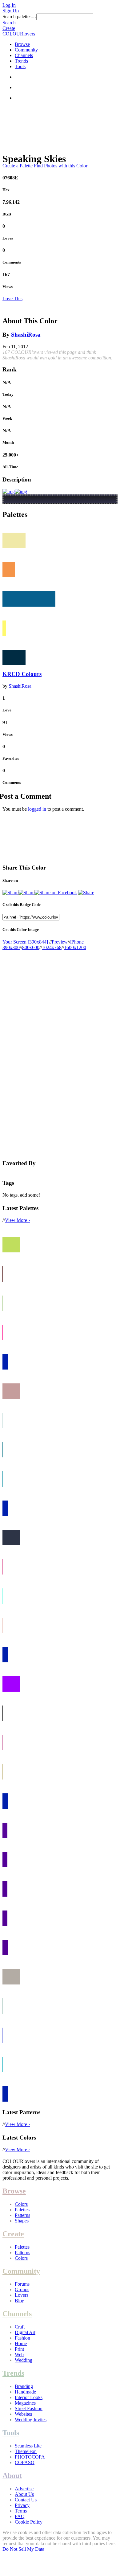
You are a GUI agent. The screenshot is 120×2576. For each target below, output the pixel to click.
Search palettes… (19, 16)
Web (19, 2355)
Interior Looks (29, 2397)
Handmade (25, 2392)
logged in (37, 809)
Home (21, 2343)
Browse (22, 44)
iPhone (77, 942)
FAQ (20, 2516)
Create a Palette (18, 166)
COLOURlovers (19, 34)
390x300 (11, 947)
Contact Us (26, 2500)
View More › (17, 1220)
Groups (22, 2289)
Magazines (25, 2403)
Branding (24, 2386)
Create (9, 28)
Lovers (22, 2295)
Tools (20, 66)
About (12, 2476)
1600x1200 (75, 947)
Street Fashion (29, 2408)
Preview (60, 942)
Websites (23, 2414)
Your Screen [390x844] (25, 942)
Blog (20, 2301)
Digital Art (25, 2332)
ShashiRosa (26, 335)
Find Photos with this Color (61, 166)
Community (26, 50)
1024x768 (52, 947)
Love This (12, 299)
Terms (21, 2511)
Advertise (24, 2489)
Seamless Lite (28, 2446)
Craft (20, 2327)
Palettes (22, 2210)
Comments (12, 262)
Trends (21, 61)
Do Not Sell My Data (23, 2549)
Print (19, 2349)
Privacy (22, 2505)
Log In (9, 5)
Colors (21, 2204)
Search (9, 23)
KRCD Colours (22, 674)
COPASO (25, 2462)
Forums (22, 2284)
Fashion (22, 2338)
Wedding (24, 2360)
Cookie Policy (29, 2522)
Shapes (22, 2221)
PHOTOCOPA (30, 2457)
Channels (24, 55)
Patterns (22, 2215)
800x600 (31, 947)
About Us (24, 2494)
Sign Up (11, 11)
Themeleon (26, 2451)
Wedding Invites (31, 2420)
